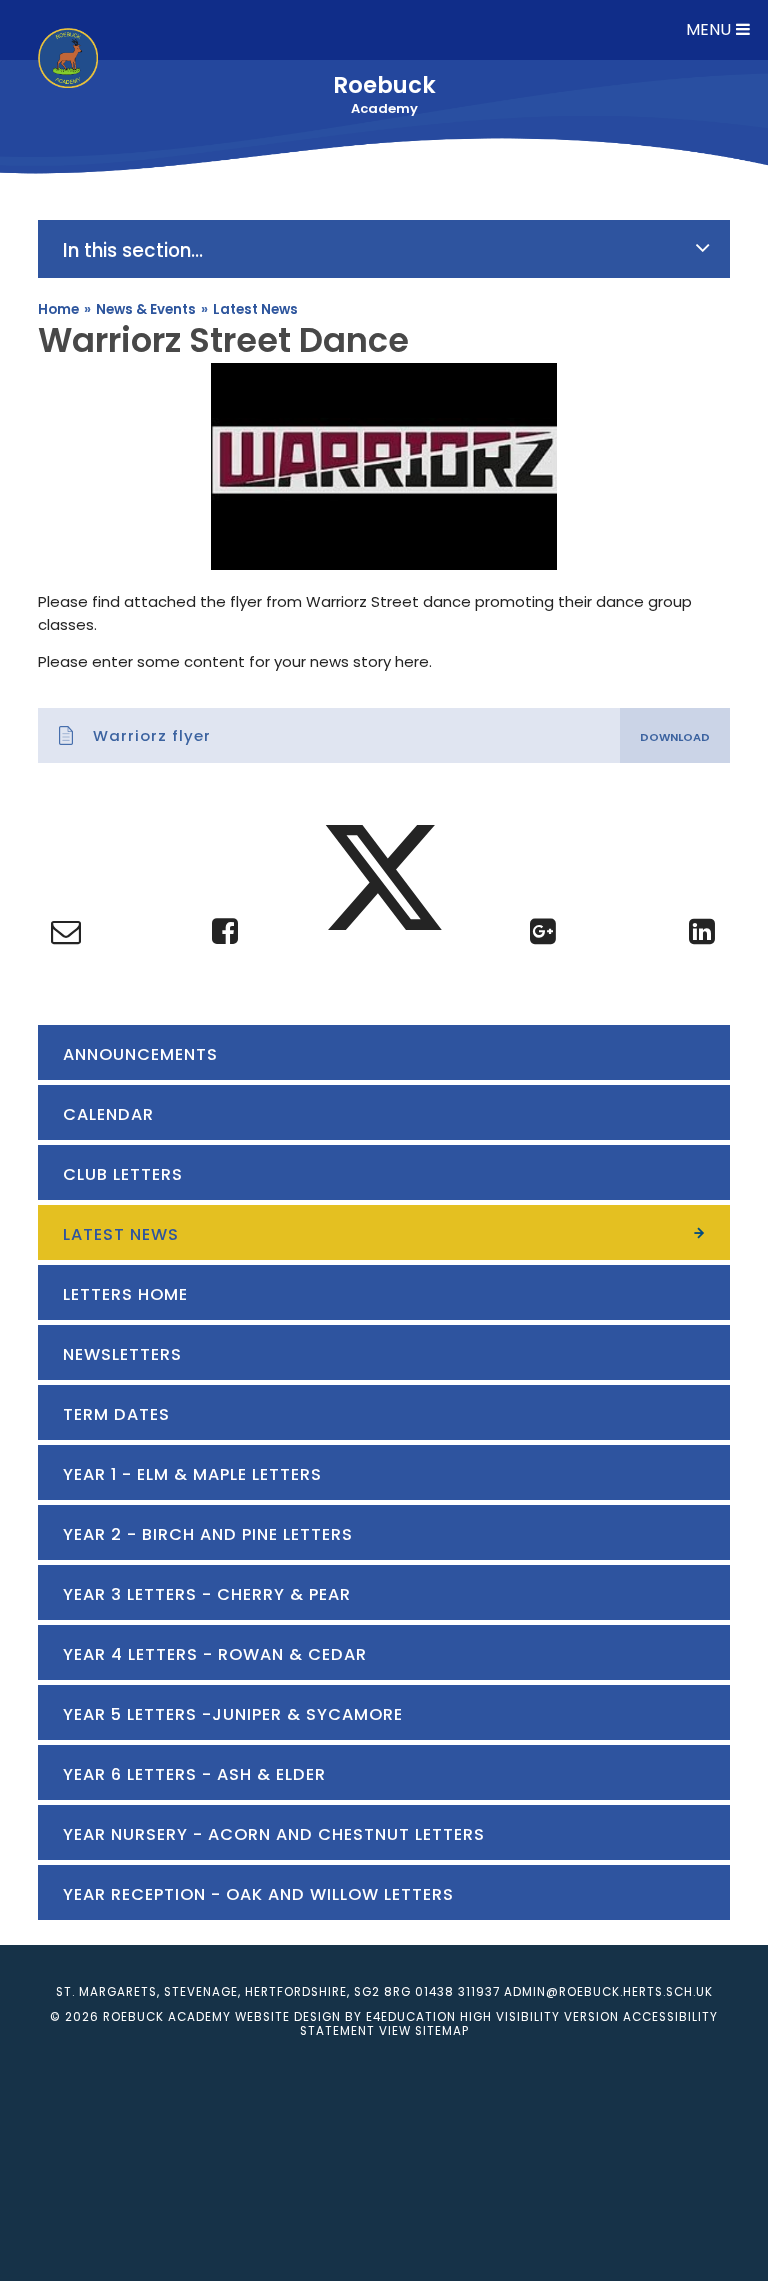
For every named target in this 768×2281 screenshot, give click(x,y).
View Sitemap (424, 2031)
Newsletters (122, 1354)
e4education (411, 2017)
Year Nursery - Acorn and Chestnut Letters (274, 1834)
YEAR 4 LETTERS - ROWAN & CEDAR (215, 1654)
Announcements (140, 1054)
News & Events (146, 309)
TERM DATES (116, 1414)
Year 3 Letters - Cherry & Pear (207, 1594)
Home (58, 309)
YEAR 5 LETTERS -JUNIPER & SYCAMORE (233, 1714)
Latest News (255, 309)
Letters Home (125, 1294)
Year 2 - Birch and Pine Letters (208, 1534)
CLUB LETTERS (123, 1174)
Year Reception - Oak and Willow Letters (258, 1894)
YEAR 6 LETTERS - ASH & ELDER (194, 1774)
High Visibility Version (539, 2017)
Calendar (108, 1114)
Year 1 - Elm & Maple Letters (192, 1474)
